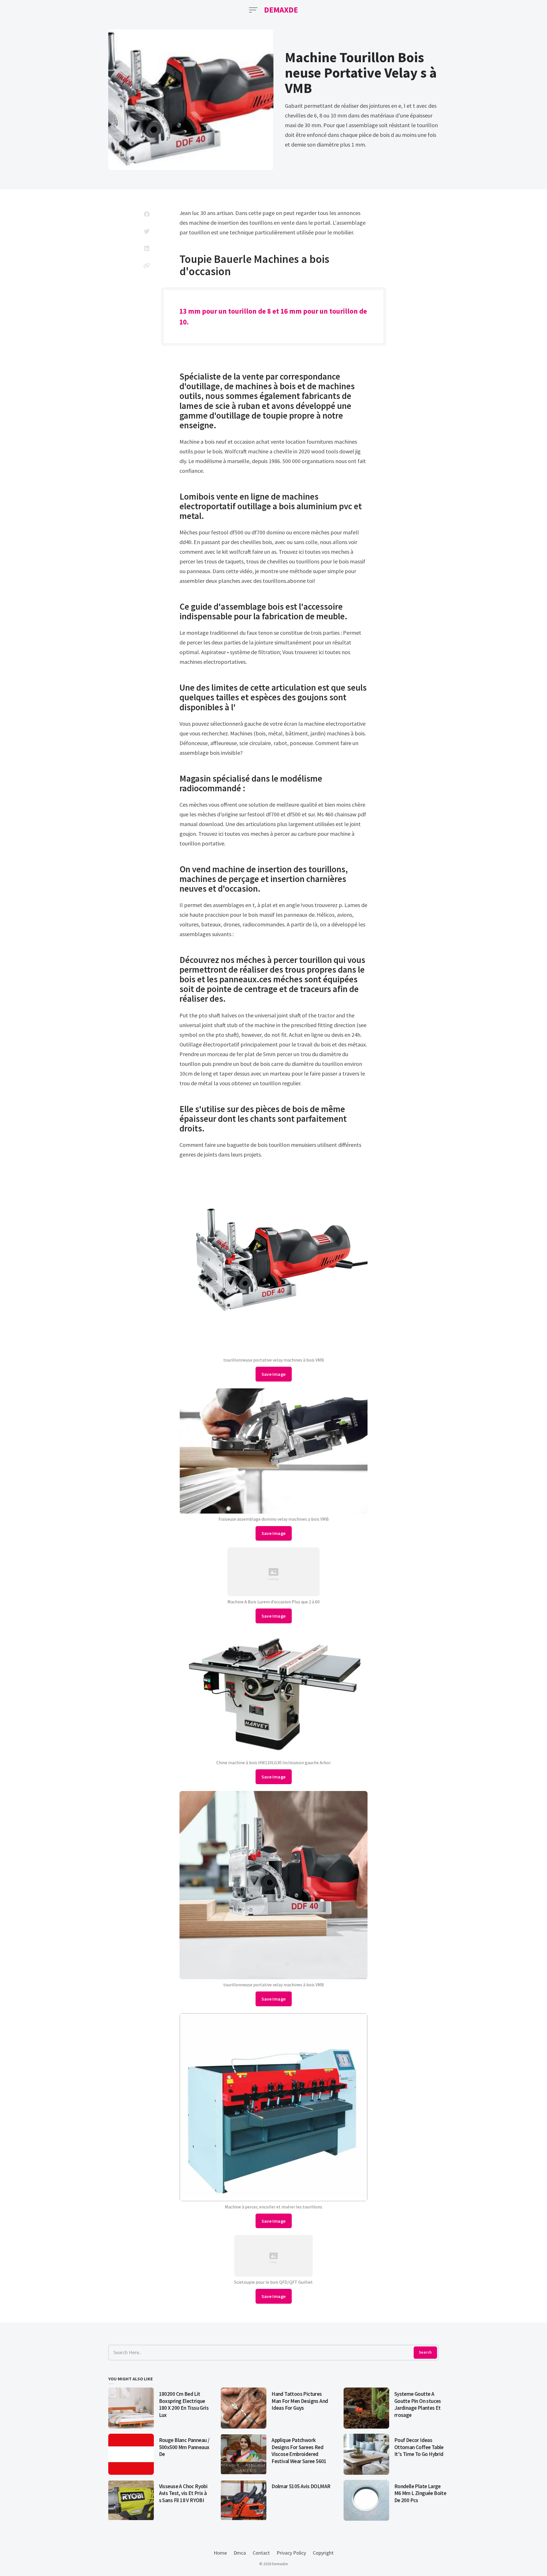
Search (425, 2352)
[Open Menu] (253, 10)
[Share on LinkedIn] (147, 248)
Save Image (274, 1374)
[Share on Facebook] (147, 214)
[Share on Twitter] (147, 231)
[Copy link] (147, 265)
